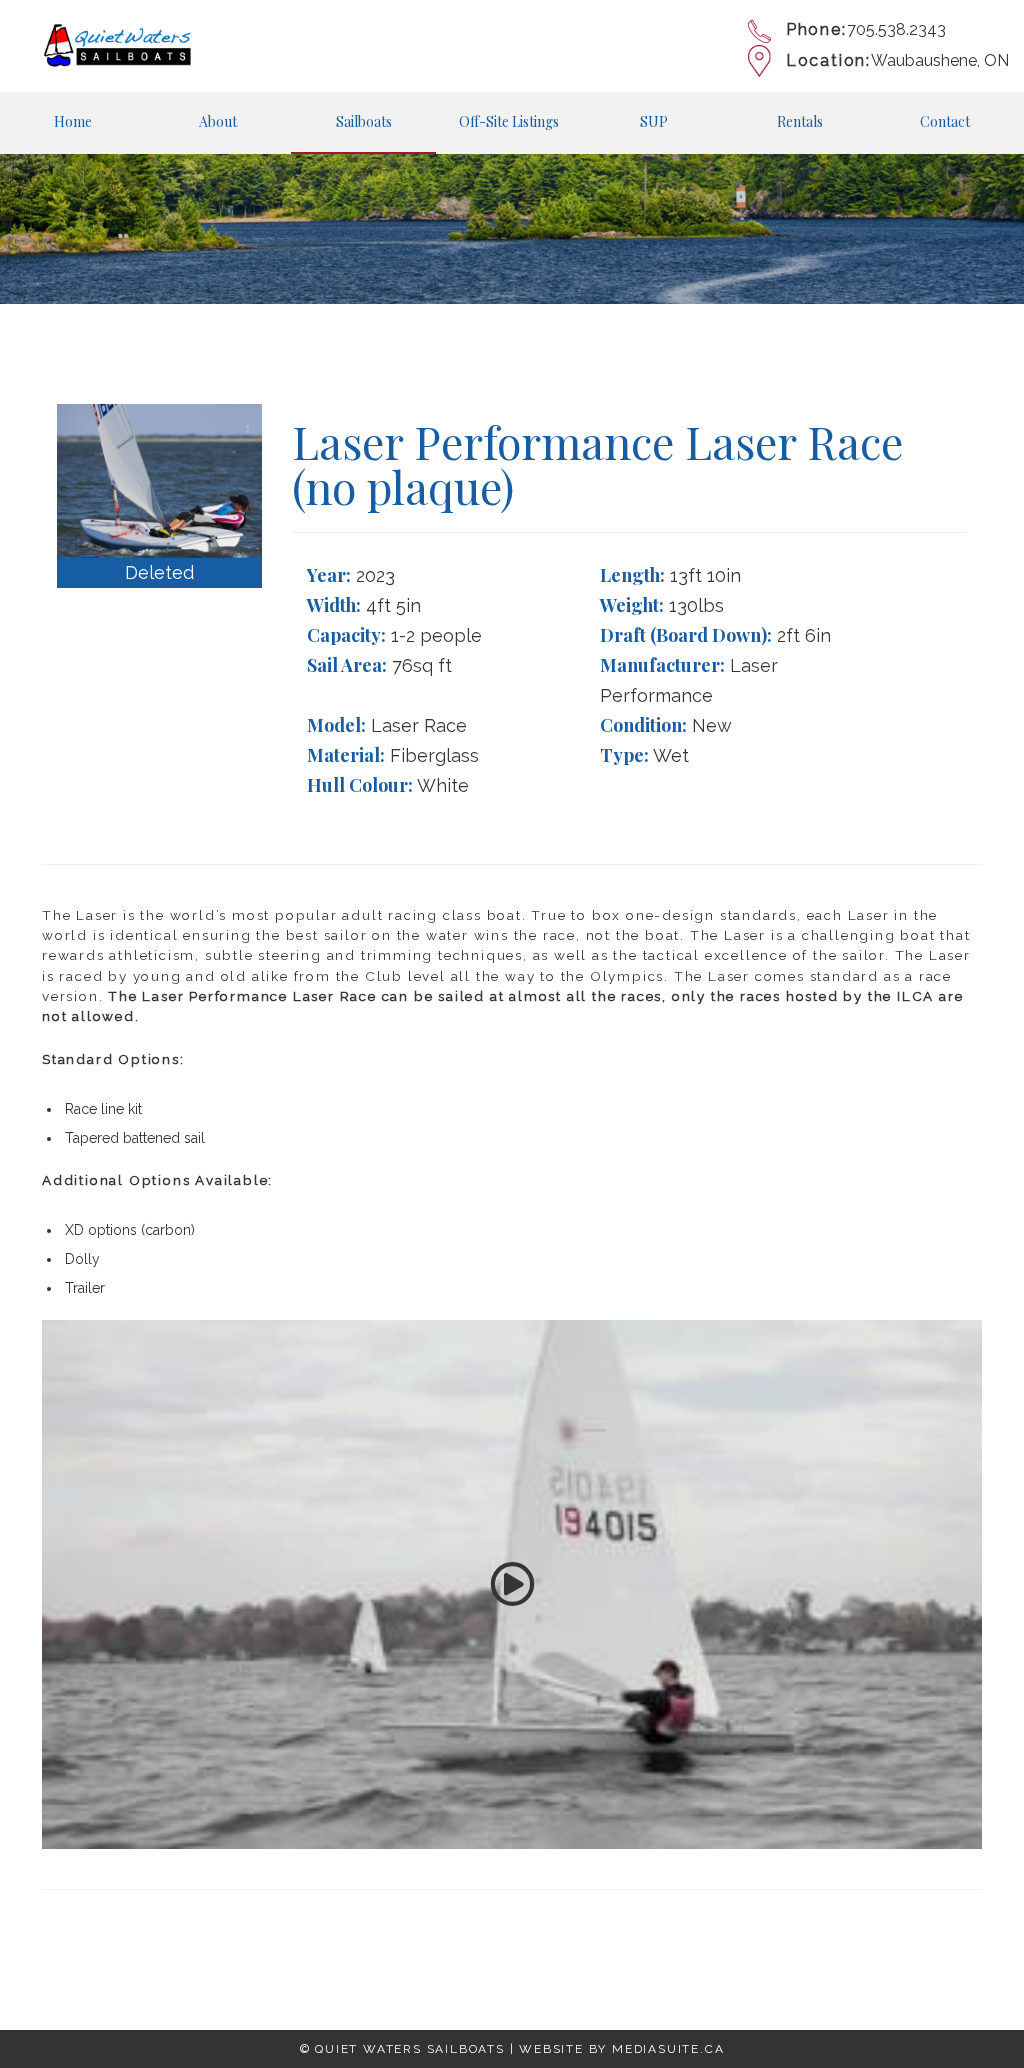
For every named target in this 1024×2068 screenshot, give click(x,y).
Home (73, 121)
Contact (945, 121)
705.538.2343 (896, 29)
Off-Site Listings (509, 121)
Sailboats (364, 121)
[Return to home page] (117, 46)
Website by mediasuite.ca (621, 2049)
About (218, 121)
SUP (654, 121)
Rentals (800, 121)
